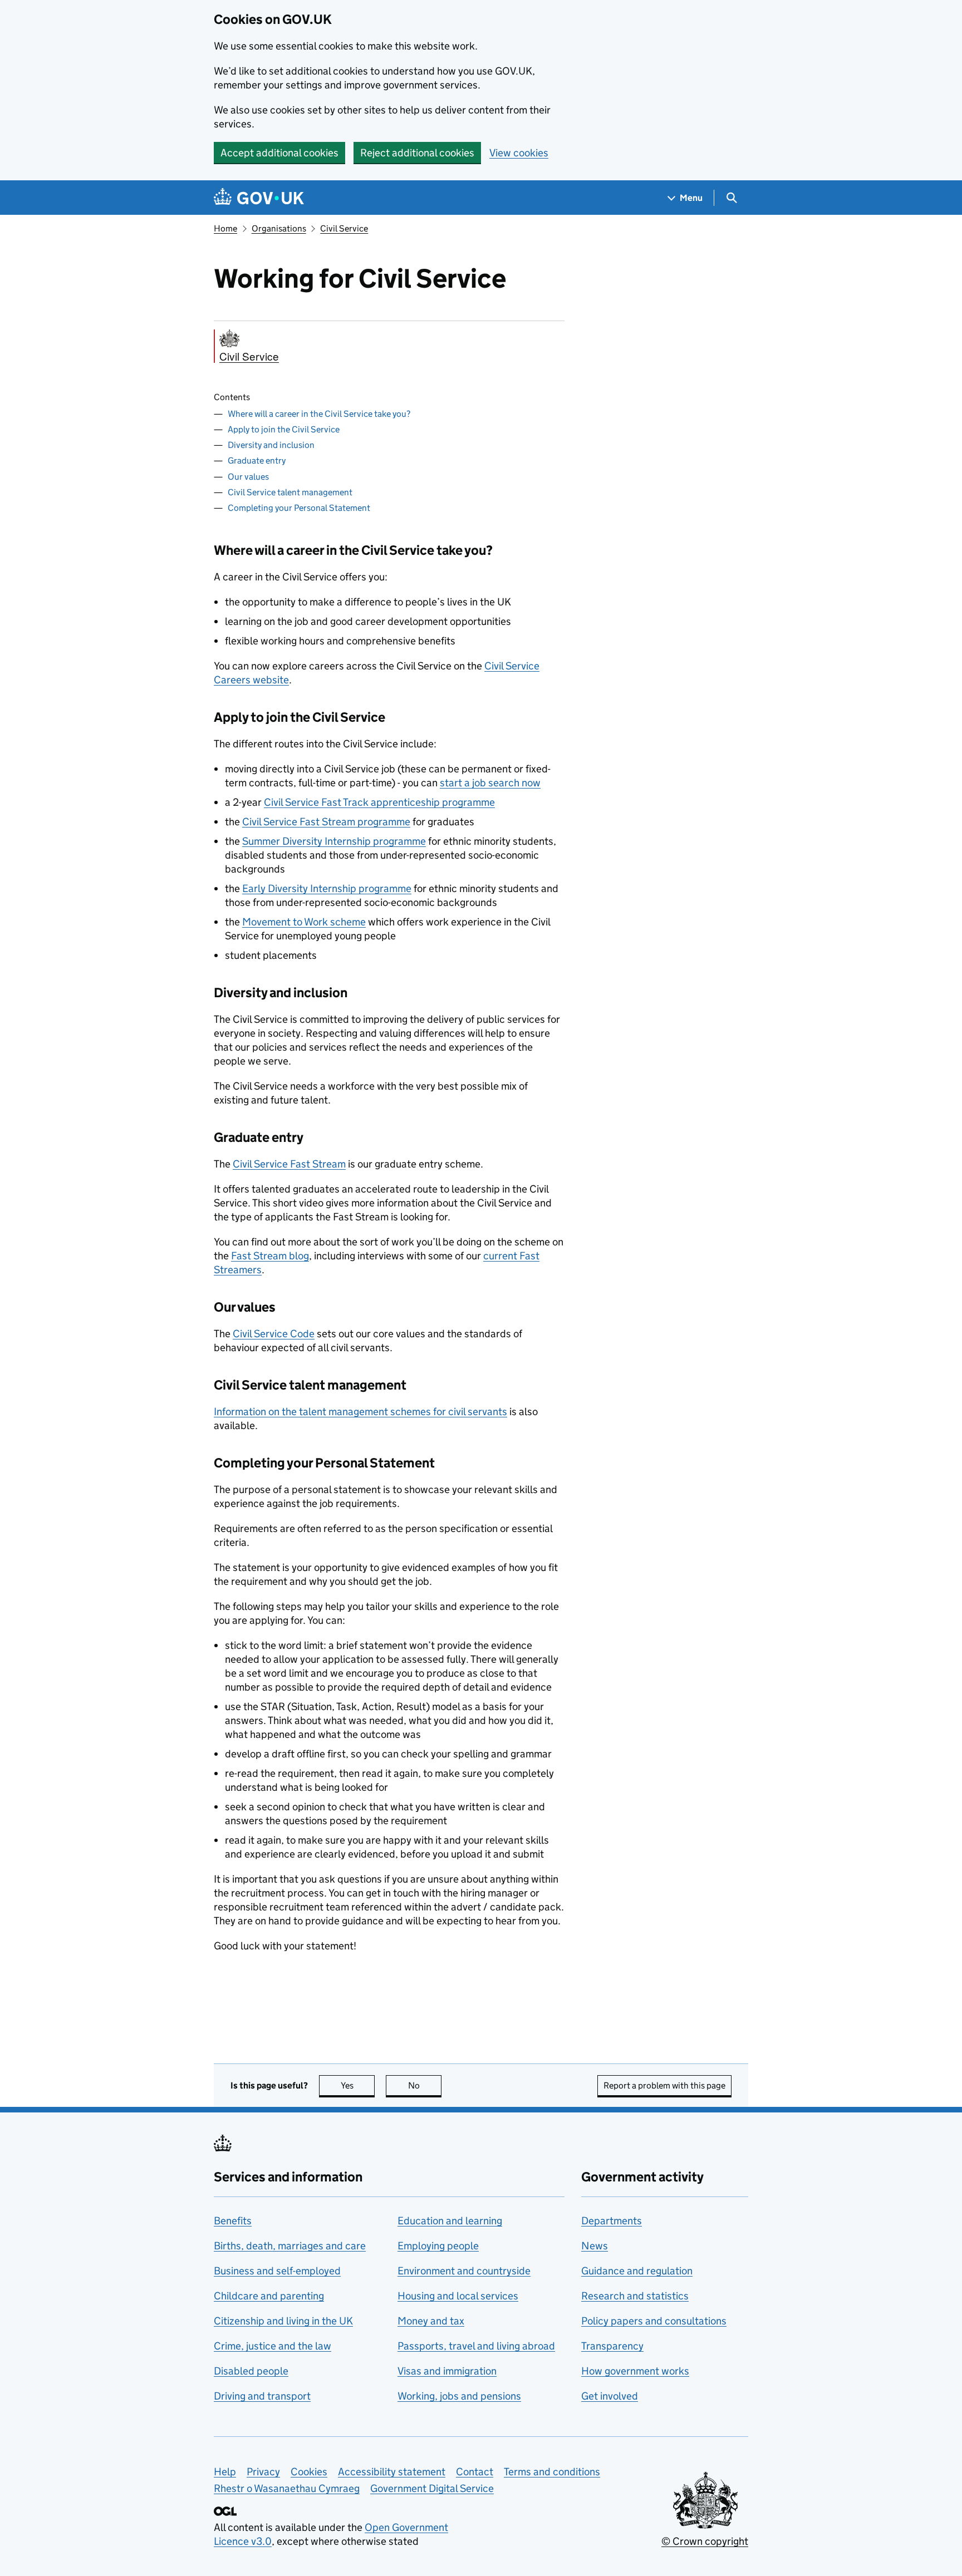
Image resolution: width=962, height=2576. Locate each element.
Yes (358, 2085)
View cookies (519, 153)
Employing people (438, 2246)
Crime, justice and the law (273, 2346)
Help (225, 2472)
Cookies (309, 2472)
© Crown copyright (705, 2541)
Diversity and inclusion (271, 445)
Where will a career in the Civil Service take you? (319, 414)
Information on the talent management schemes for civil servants (360, 1412)
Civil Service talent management (290, 492)
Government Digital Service (432, 2488)
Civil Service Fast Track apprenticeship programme (379, 802)
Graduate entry (257, 460)
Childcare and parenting (269, 2296)
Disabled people (251, 2371)
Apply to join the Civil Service (284, 429)
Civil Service (344, 228)
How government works (635, 2371)
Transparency (612, 2346)
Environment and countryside (464, 2271)
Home (225, 228)
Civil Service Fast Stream (289, 1164)
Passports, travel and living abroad (476, 2346)
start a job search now (490, 783)
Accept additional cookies (279, 153)
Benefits (233, 2221)
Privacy (263, 2472)
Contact (475, 2472)
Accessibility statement (392, 2472)
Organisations (279, 228)
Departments (612, 2221)
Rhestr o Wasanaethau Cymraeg (287, 2488)
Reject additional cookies (417, 153)
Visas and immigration (447, 2371)
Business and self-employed (277, 2271)
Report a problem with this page (664, 2085)
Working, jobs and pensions (459, 2396)
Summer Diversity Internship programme (334, 841)
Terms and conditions (552, 2472)
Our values (248, 477)
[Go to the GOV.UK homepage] (259, 198)
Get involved (610, 2396)
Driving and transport (262, 2396)
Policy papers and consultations (654, 2321)
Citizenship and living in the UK (283, 2321)
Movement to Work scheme (304, 922)
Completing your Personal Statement (299, 508)
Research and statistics (635, 2296)
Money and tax (431, 2321)
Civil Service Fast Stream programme (326, 822)
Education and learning (450, 2221)
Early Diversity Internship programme (327, 888)
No (425, 2085)
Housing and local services (458, 2296)
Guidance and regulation (637, 2271)
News (595, 2246)
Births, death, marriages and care (290, 2246)
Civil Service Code (274, 1334)
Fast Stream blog (270, 1256)
